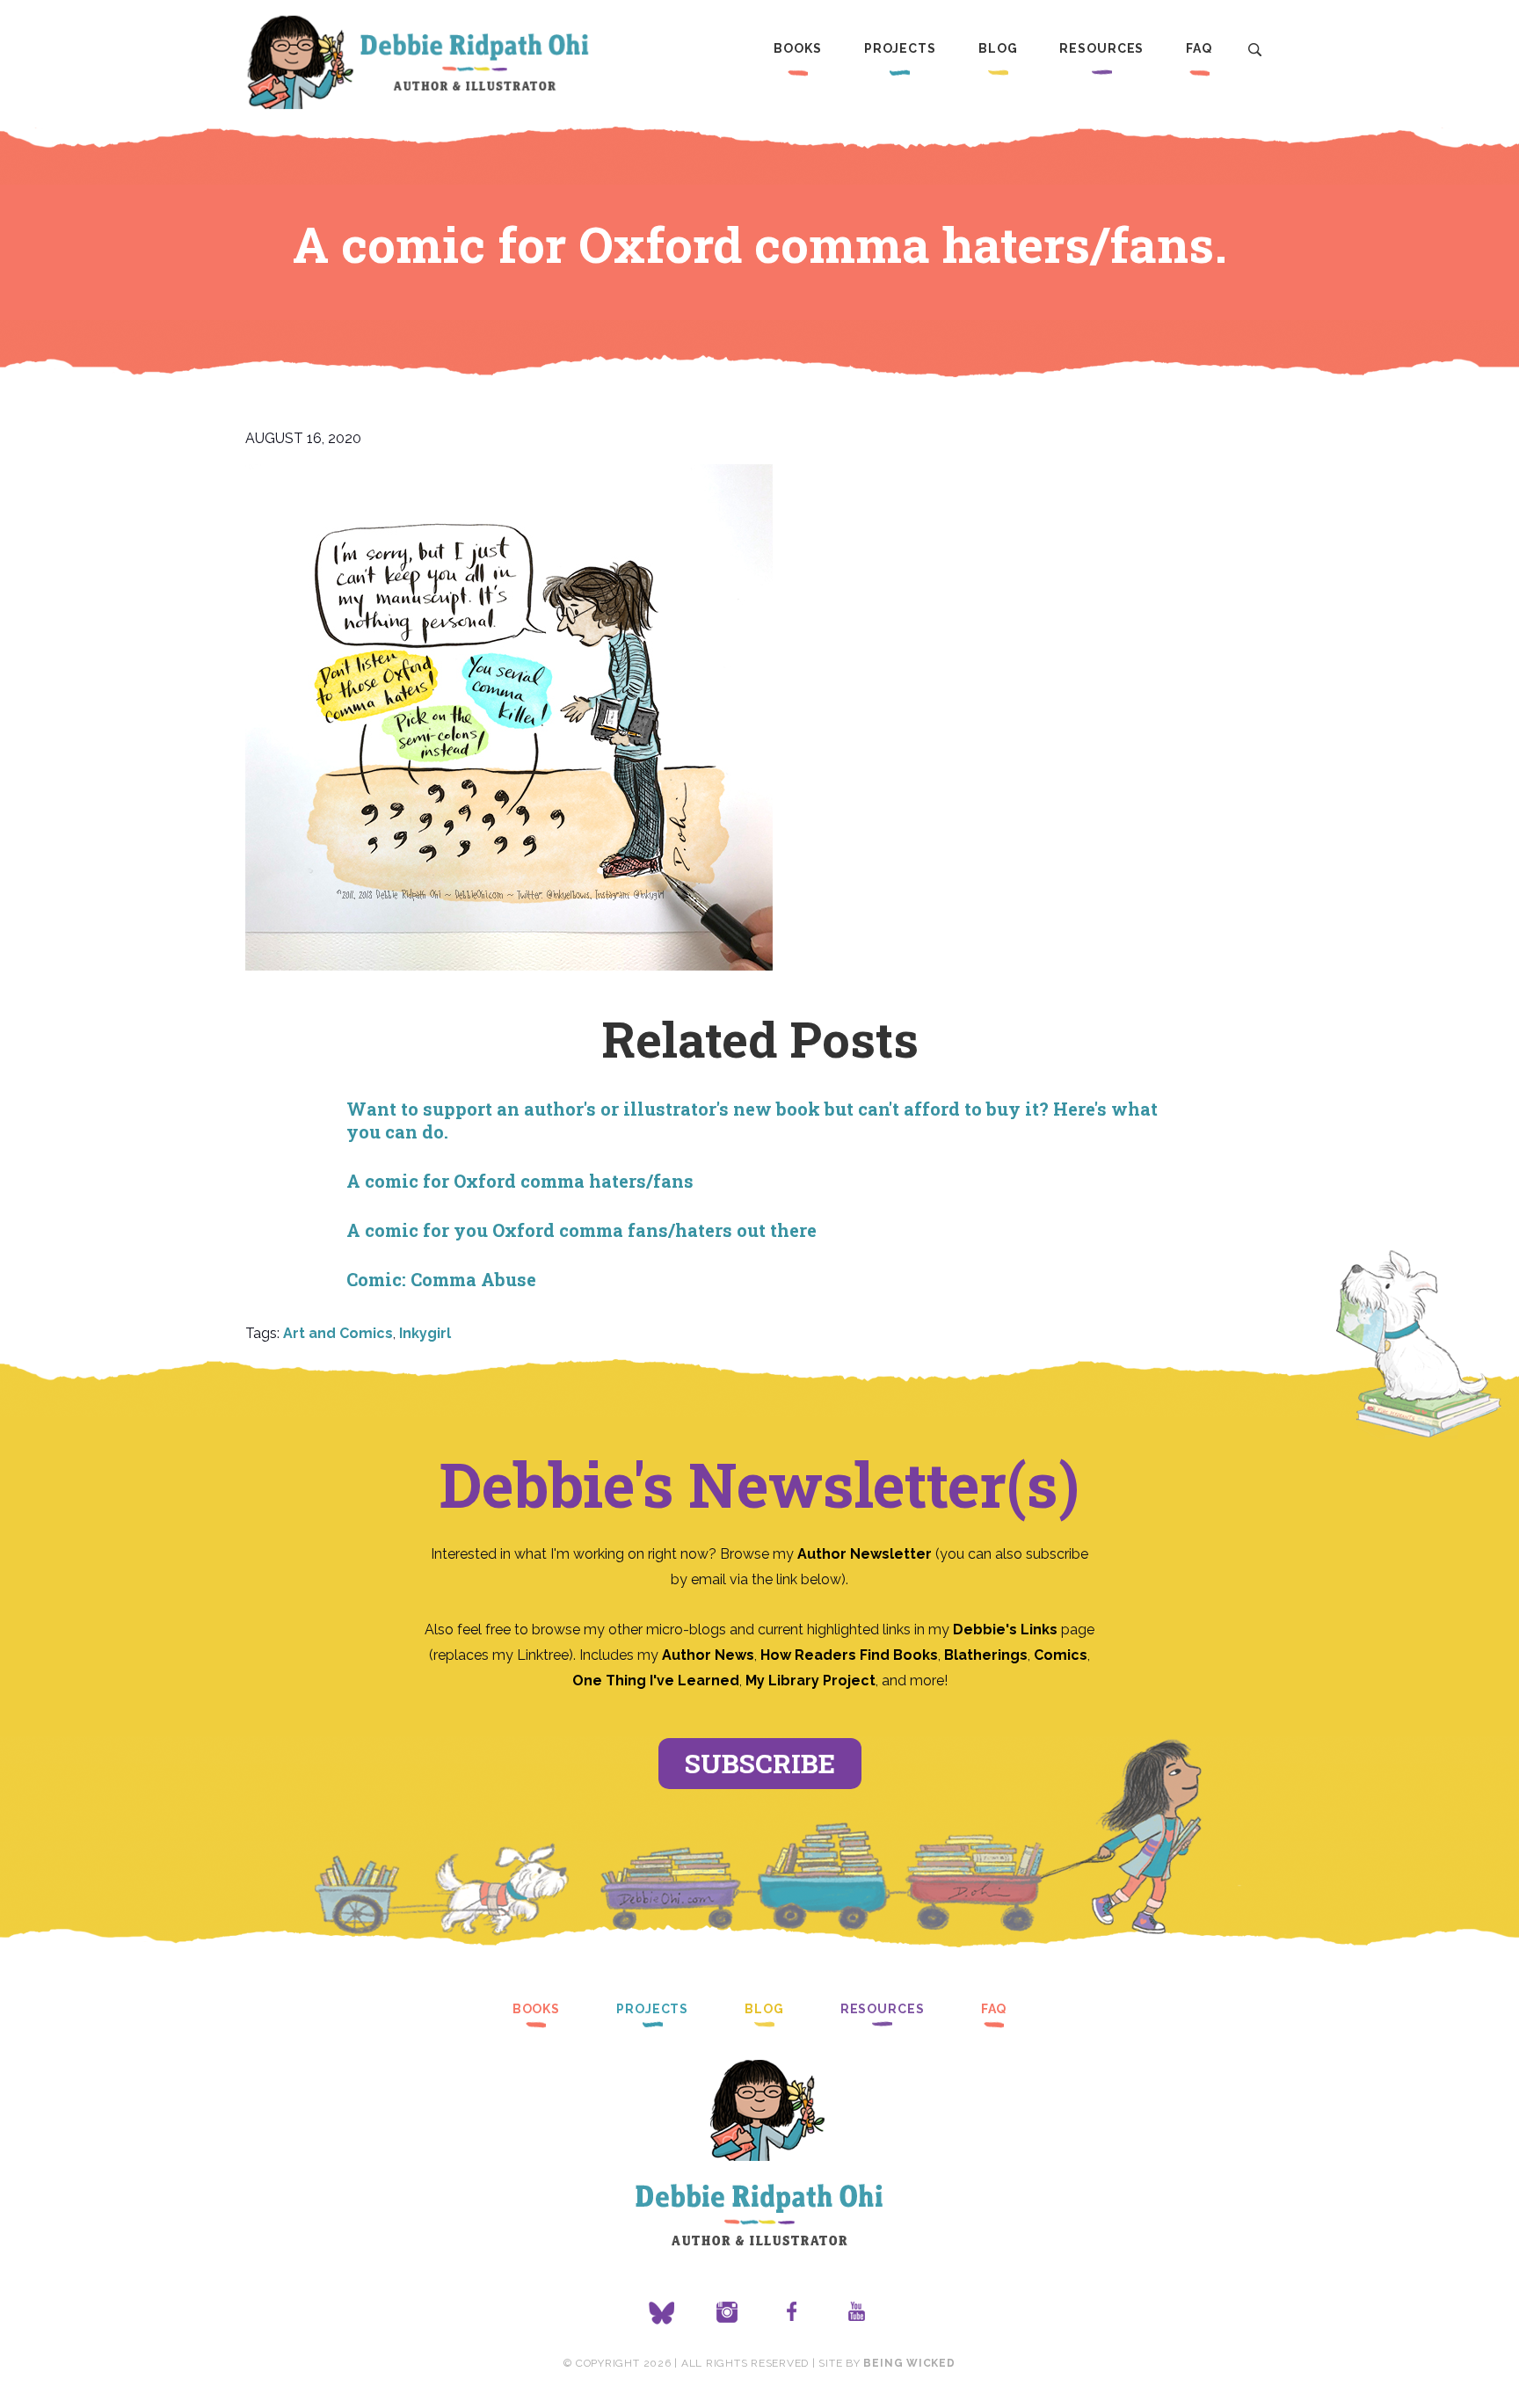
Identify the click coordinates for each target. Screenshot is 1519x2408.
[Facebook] (792, 2313)
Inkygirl (425, 1333)
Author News (708, 1655)
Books (797, 48)
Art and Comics (338, 1333)
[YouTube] (857, 2313)
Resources (1101, 48)
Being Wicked (909, 2363)
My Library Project (810, 1681)
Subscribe (760, 1763)
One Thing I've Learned (656, 1681)
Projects (900, 48)
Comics (1061, 1655)
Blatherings (986, 1655)
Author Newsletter (866, 1554)
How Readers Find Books (849, 1655)
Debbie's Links (1005, 1630)
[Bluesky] (662, 2313)
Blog (998, 48)
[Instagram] (727, 2313)
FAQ (1199, 48)
